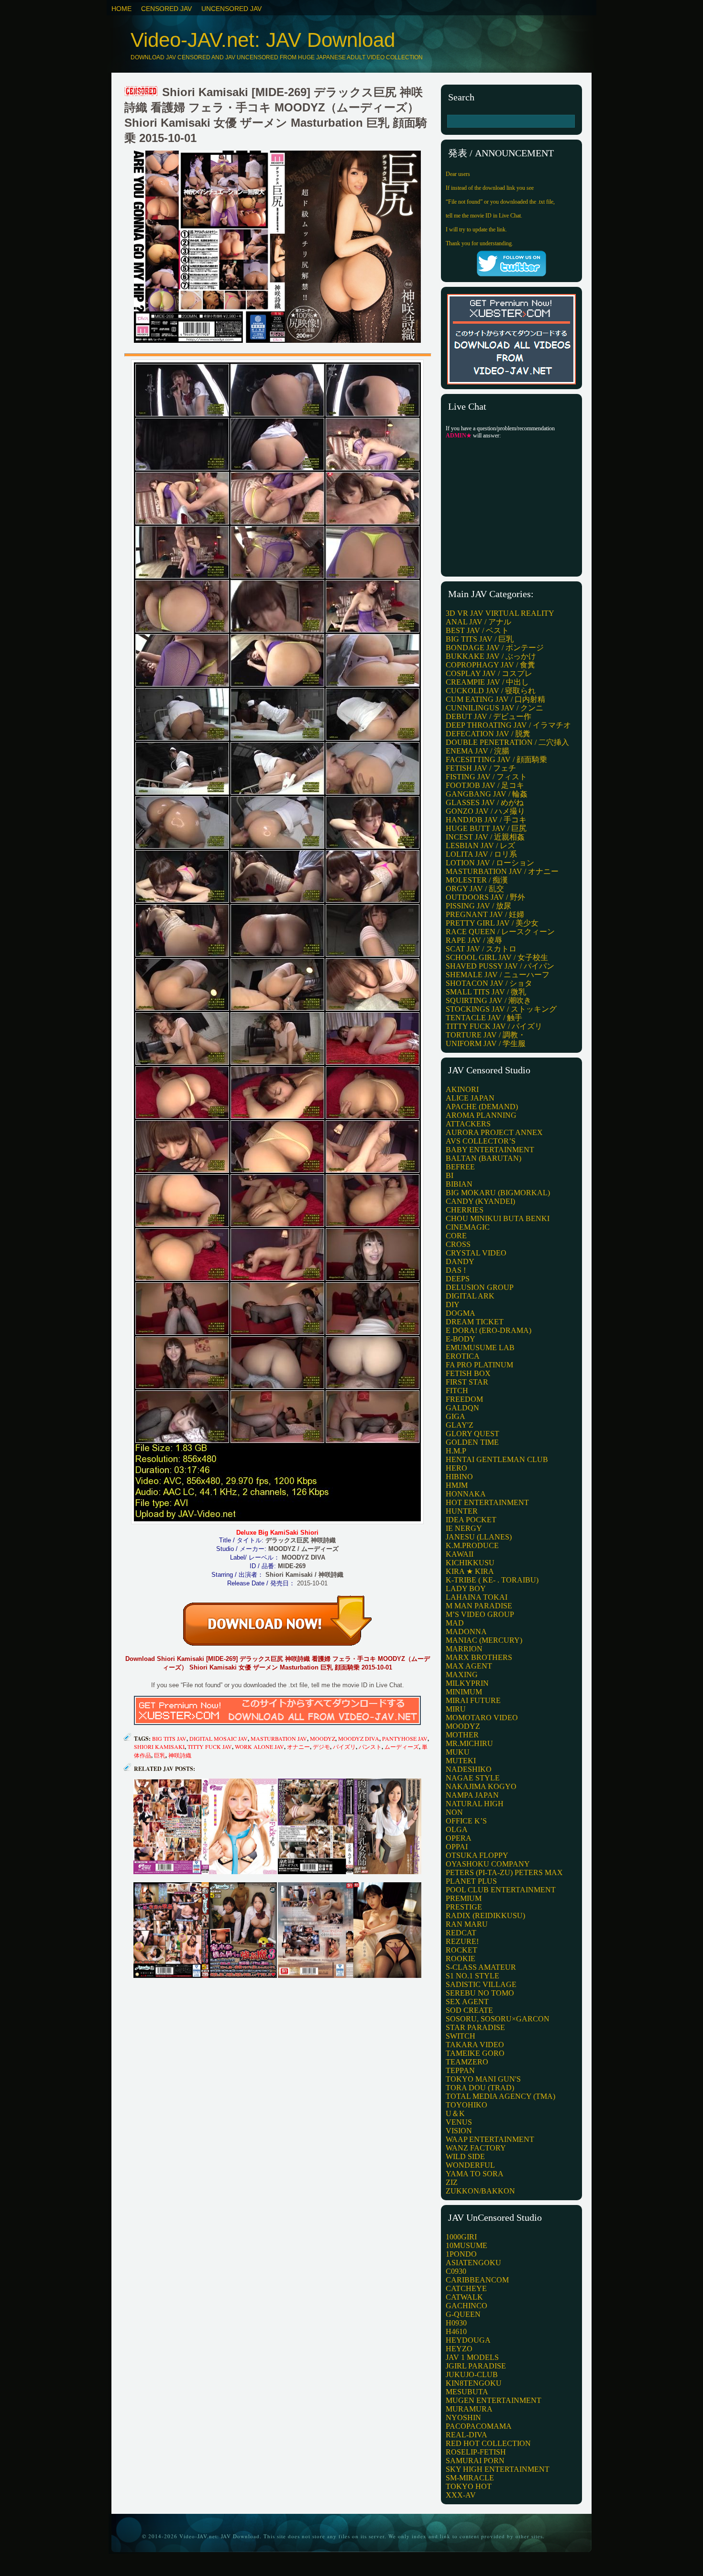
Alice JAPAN (470, 1098)
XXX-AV (461, 2495)
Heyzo (459, 2349)
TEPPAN (460, 2070)
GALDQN (462, 1408)
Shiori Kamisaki (159, 1746)
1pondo (461, 2254)
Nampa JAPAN (472, 1795)
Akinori (462, 1089)
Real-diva (467, 2435)
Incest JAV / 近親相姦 (485, 837)
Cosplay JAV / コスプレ (489, 673)
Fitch (457, 1391)
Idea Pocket (471, 1520)
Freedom (464, 1399)
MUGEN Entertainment (494, 2400)
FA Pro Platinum (479, 1365)
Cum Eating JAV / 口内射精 (495, 699)
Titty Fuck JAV (210, 1746)
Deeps (458, 1279)
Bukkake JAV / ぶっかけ (491, 656)
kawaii (460, 1554)
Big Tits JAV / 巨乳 (480, 639)
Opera (459, 1838)
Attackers (468, 1124)
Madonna (466, 1632)
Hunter (462, 1511)
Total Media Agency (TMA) (500, 2096)
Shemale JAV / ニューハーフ (498, 975)
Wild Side (465, 2156)
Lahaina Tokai (477, 1597)
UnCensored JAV (231, 9)
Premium (464, 1898)
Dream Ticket (475, 1322)
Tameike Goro (475, 2053)
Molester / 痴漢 (477, 880)
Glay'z (460, 1425)
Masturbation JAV (279, 1738)
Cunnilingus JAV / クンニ (494, 708)
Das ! (456, 1270)
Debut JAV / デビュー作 (489, 716)
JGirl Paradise (476, 2366)
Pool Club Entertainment (501, 1890)
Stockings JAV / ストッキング (501, 1009)
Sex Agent (467, 2002)
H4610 (456, 2331)
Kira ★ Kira (470, 1571)
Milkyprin (467, 1683)
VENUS (459, 2122)
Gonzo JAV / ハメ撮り (485, 811)
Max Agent (469, 1666)
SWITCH (461, 2036)
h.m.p (456, 1451)
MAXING (462, 1675)
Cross (458, 1244)
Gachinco (467, 2306)
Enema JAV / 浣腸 (478, 751)
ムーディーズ (402, 1746)
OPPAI (457, 1847)
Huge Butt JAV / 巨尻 (486, 828)
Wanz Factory (476, 2148)
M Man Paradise (479, 1606)
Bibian (459, 1184)
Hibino (459, 1477)
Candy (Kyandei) (480, 1201)
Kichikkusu (470, 1563)
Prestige (464, 1907)
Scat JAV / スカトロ (481, 949)
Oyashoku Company (488, 1864)
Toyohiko (467, 2105)
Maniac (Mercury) (484, 1640)
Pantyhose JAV (405, 1738)
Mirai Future (473, 1700)
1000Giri (461, 2237)
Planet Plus (471, 1881)
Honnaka (466, 1494)
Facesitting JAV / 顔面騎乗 (496, 759)
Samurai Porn (475, 2461)
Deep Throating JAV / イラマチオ (508, 725)
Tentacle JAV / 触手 (484, 1018)
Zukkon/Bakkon (480, 2191)
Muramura (469, 2409)
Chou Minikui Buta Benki (498, 1218)
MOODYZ (323, 1738)
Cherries (465, 1210)
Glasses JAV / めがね (485, 802)
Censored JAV (166, 9)
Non (454, 1812)
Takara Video (475, 2045)
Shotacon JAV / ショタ (489, 983)
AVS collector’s (481, 1141)
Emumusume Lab (480, 1348)
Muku (458, 1752)
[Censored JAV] (142, 92)
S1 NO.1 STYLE (472, 1976)
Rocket (461, 1950)
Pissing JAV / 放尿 (478, 906)
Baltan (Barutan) (483, 1158)
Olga (457, 1829)
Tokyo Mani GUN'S (483, 2079)
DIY (453, 1304)
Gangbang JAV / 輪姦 (487, 794)
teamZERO (467, 2062)
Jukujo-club (472, 2374)
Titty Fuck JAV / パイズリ (494, 1026)
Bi (450, 1175)
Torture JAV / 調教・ (486, 1035)
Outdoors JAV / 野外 (485, 897)
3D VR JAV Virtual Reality (500, 613)
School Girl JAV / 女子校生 (497, 957)
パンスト (370, 1746)
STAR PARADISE (475, 2027)
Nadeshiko (469, 1769)
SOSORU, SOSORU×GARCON (498, 2019)
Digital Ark (470, 1296)
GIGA (456, 1416)
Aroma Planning (481, 1115)
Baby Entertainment (490, 1150)
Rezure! (462, 1941)
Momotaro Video (482, 1718)
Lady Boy (466, 1588)
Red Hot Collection (488, 2443)
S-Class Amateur (481, 1967)
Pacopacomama (479, 2426)
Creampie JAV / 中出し (487, 682)
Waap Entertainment (490, 2139)
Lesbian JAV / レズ (480, 846)
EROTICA (463, 1356)
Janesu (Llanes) (479, 1537)
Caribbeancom (477, 2280)
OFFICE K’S (466, 1821)
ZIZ (452, 2182)
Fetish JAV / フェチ (481, 768)
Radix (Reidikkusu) (485, 1916)
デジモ (321, 1746)
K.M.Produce (472, 1545)
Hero (456, 1468)
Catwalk (464, 2297)
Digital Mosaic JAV (219, 1738)
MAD (455, 1623)
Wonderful (470, 2165)
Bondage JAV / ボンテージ (495, 648)
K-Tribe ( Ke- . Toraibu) (492, 1580)
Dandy (460, 1261)
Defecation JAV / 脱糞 (488, 734)
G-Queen (463, 2314)
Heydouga (468, 2340)
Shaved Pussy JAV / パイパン (500, 966)
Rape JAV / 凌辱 (474, 940)
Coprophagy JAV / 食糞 (490, 665)
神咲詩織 (180, 1755)
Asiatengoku (473, 2263)
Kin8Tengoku (474, 2383)
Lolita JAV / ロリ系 (481, 854)
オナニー (298, 1746)
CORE (456, 1236)
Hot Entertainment (487, 1502)
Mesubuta (467, 2392)
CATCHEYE (466, 2288)
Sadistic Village (481, 1984)
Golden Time (472, 1442)
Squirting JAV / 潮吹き (489, 1000)
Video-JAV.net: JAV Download (263, 40)
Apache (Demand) (482, 1107)
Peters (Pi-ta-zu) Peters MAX (504, 1872)
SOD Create (469, 2010)
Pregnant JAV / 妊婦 (485, 914)
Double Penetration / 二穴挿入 (507, 742)
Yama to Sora (475, 2174)
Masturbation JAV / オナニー (502, 871)
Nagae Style (473, 1778)
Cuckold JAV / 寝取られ (491, 691)
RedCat (461, 1933)
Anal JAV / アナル (478, 622)
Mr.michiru (469, 1743)
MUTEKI (461, 1761)
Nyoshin (463, 2418)
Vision (459, 2131)
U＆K (455, 2113)
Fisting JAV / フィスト (486, 777)
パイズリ (344, 1746)
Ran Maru (467, 1924)
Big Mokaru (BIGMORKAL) (498, 1193)
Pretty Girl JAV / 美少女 (492, 923)
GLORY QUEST (472, 1434)
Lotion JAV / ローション (490, 863)
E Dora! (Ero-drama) (489, 1330)
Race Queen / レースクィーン (500, 932)
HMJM (457, 1485)
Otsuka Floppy (477, 1855)
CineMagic (468, 1227)
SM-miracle (470, 2478)
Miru (456, 1709)
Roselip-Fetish (476, 2452)
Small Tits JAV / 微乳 (486, 992)
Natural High (475, 1804)
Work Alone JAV (259, 1746)
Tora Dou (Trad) (480, 2088)
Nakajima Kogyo (481, 1786)
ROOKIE (461, 1959)
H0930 (456, 2323)
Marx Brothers (479, 1657)
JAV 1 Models (472, 2357)
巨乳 (160, 1755)
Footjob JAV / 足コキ (485, 785)
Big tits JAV (169, 1738)
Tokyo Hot (469, 2486)
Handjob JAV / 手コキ (486, 820)
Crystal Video (476, 1253)
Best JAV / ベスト (477, 630)
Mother (462, 1735)
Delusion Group (480, 1287)
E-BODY (461, 1339)
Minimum (464, 1692)
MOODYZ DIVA (359, 1738)
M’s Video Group (480, 1614)
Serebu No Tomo (480, 1993)
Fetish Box (468, 1373)
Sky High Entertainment (498, 2469)
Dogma (461, 1313)
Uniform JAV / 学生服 (486, 1043)
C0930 (456, 2271)
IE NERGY (464, 1528)
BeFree (460, 1167)
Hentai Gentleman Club (497, 1459)
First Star (467, 1382)
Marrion (464, 1649)
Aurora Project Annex (494, 1132)
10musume (467, 2245)
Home (121, 9)
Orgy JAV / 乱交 (475, 889)
